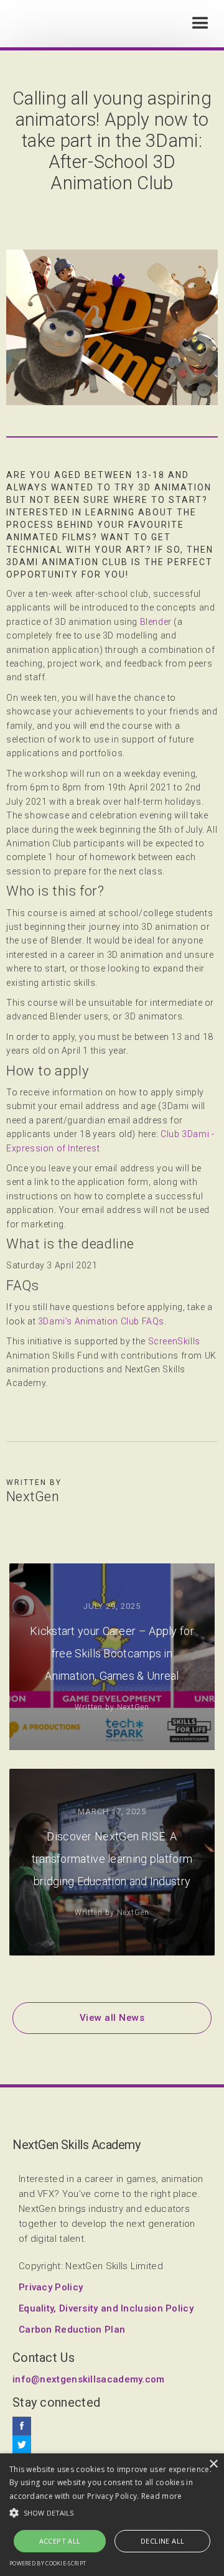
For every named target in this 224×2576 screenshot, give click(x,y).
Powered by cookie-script (48, 2563)
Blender (156, 622)
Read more (162, 2496)
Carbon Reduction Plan (72, 2330)
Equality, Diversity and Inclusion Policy (106, 2308)
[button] (200, 24)
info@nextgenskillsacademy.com (89, 2379)
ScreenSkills (174, 1341)
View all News (112, 2018)
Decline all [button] (162, 2541)
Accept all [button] (60, 2541)
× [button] (213, 2464)
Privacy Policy (51, 2287)
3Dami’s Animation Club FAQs (101, 1321)
